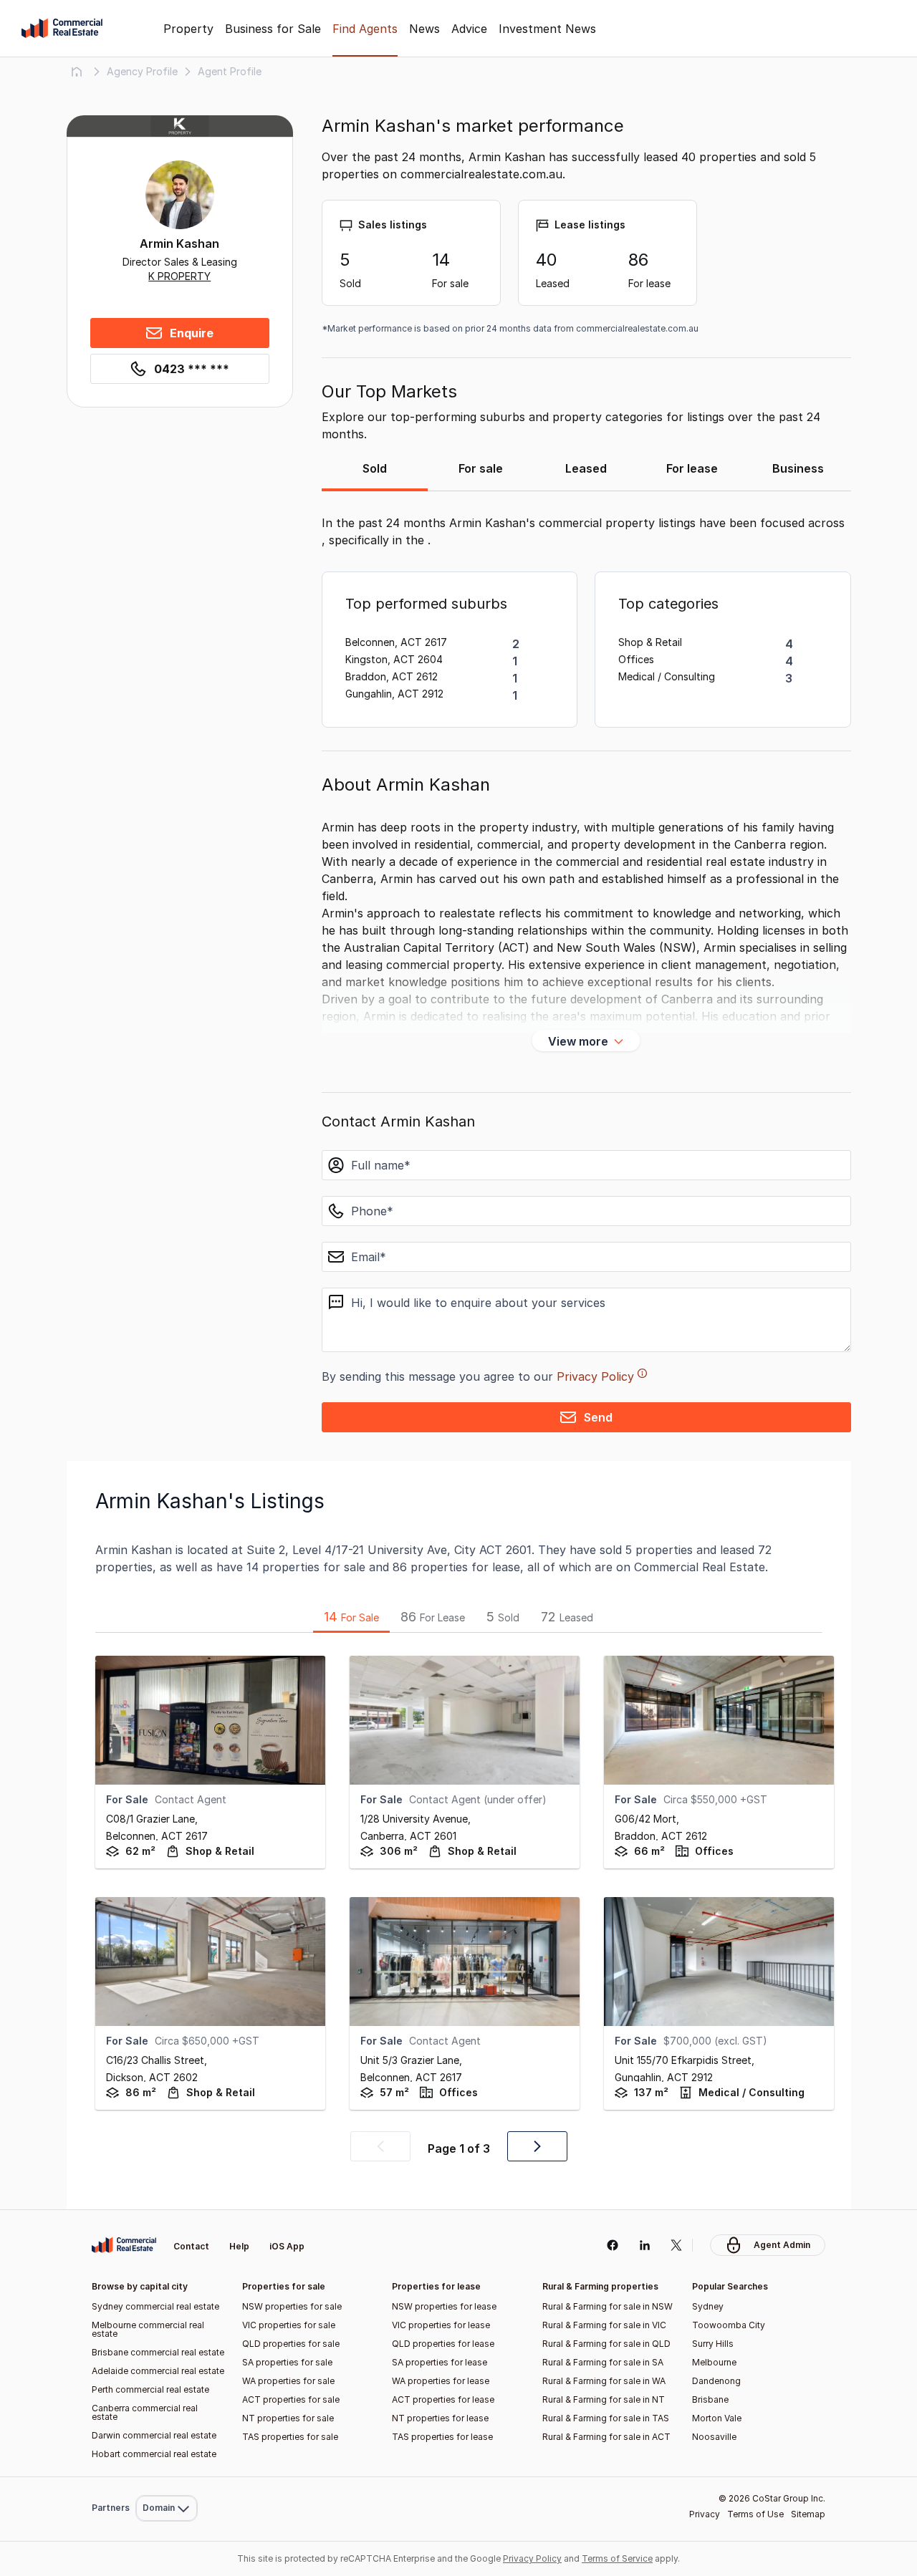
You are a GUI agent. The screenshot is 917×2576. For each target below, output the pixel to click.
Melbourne (714, 2362)
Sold (375, 468)
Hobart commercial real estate (154, 2454)
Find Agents (365, 29)
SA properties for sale (287, 2362)
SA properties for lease (440, 2362)
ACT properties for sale (291, 2399)
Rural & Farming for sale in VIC (604, 2325)
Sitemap (808, 2514)
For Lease (433, 1617)
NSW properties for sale (292, 2306)
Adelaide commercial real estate (158, 2371)
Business (798, 468)
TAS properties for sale (290, 2437)
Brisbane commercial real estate (158, 2352)
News (424, 29)
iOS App (287, 2246)
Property (188, 29)
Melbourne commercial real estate (148, 2329)
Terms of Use (755, 2514)
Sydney (708, 2306)
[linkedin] (644, 2245)
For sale (481, 468)
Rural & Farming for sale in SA (603, 2362)
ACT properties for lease (443, 2399)
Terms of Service (617, 2558)
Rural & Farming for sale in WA (604, 2381)
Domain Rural (165, 2477)
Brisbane (710, 2399)
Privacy (705, 2514)
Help (239, 2246)
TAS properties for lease (442, 2437)
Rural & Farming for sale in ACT (606, 2437)
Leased (586, 468)
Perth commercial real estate (150, 2389)
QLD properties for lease (443, 2344)
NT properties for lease (440, 2418)
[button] (380, 2146)
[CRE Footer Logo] (124, 2245)
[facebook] (612, 2245)
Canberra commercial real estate (145, 2412)
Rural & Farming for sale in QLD (606, 2344)
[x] (677, 2245)
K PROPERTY (179, 276)
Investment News (547, 29)
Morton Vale (717, 2418)
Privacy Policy (595, 1376)
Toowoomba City (729, 2325)
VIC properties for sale (289, 2325)
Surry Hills (713, 2344)
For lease (692, 468)
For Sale (351, 1617)
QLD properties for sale (291, 2344)
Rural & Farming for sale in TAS (606, 2418)
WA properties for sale (288, 2381)
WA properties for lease (441, 2381)
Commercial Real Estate (62, 29)
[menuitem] (167, 2477)
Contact (191, 2246)
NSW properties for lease (444, 2306)
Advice (469, 29)
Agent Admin (782, 2245)
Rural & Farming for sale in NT (604, 2399)
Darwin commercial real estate (154, 2435)
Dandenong (716, 2381)
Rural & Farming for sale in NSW (608, 2306)
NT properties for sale (288, 2418)
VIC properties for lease (441, 2325)
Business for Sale (273, 29)
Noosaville (714, 2437)
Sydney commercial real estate (155, 2306)
